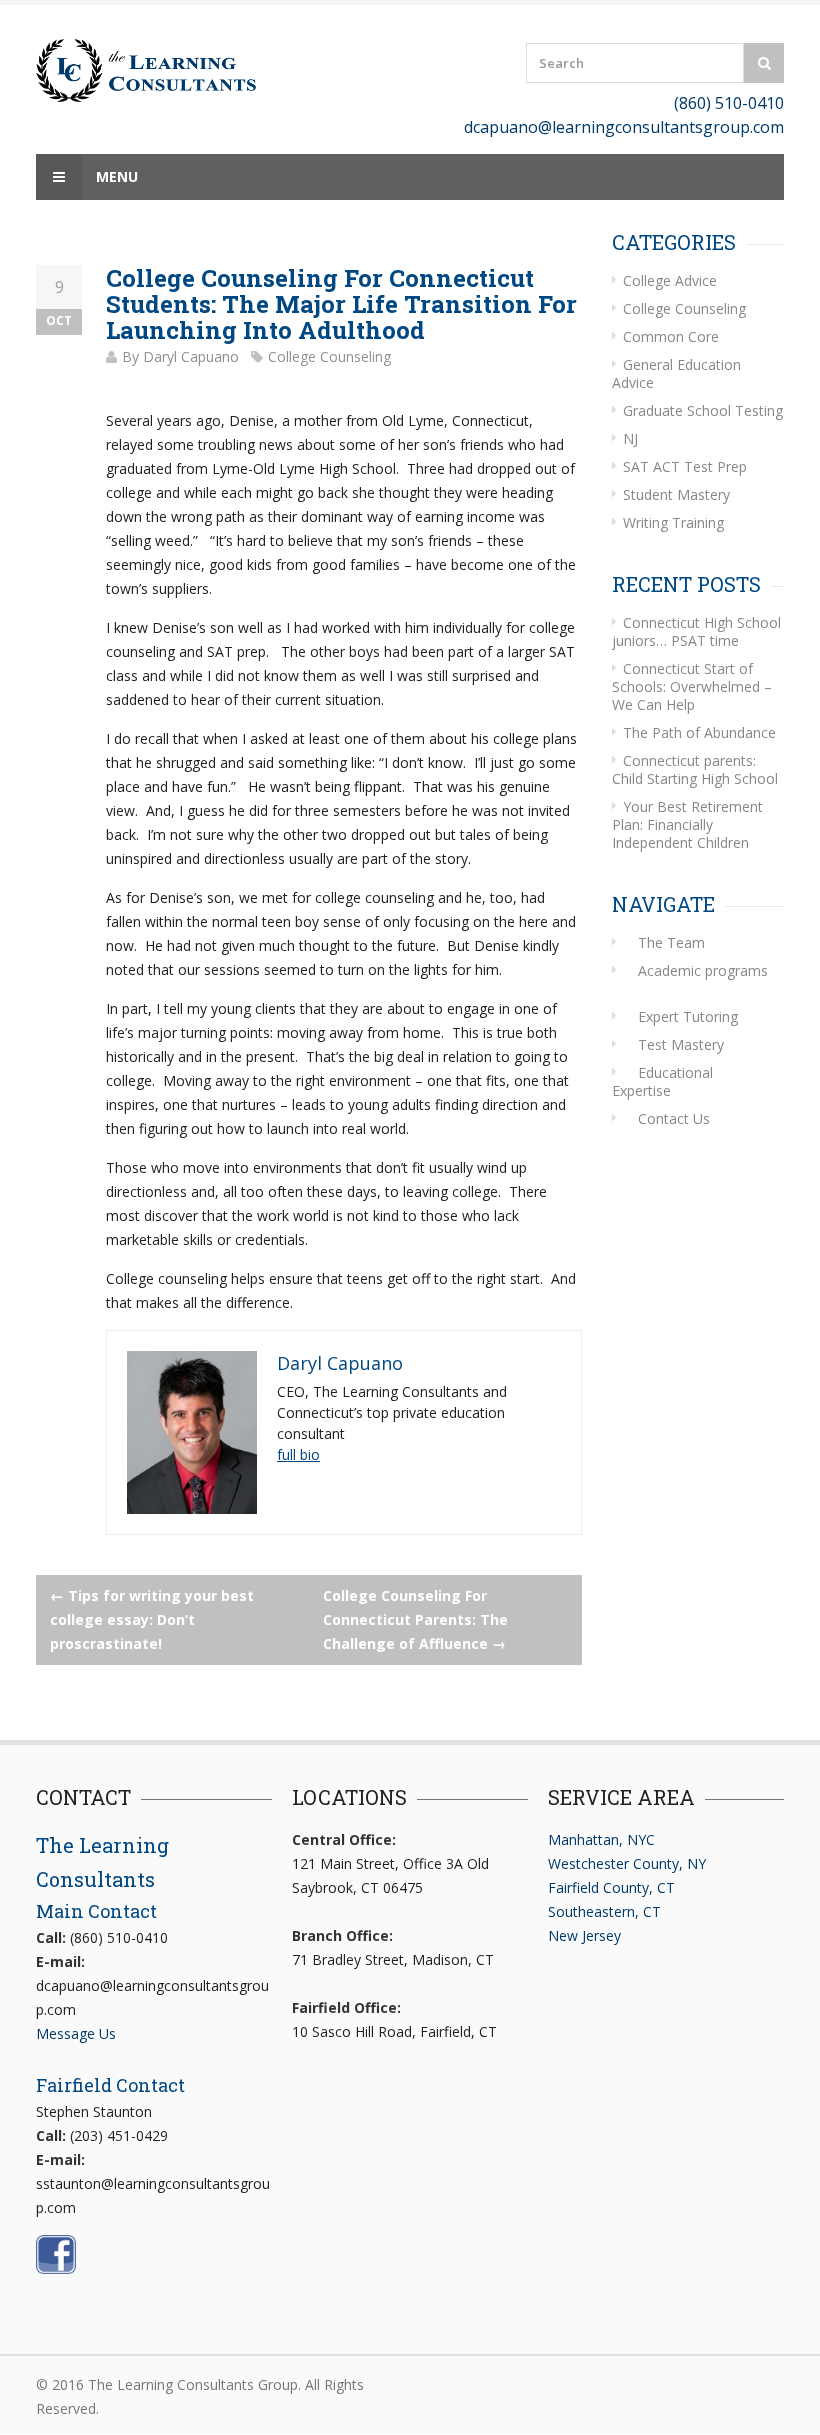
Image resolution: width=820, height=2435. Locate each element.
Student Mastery (676, 494)
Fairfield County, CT (611, 1887)
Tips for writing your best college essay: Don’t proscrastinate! (152, 1619)
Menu (115, 176)
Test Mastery (681, 1044)
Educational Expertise (662, 1081)
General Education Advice (676, 373)
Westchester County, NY (627, 1863)
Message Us (76, 2033)
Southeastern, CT (604, 1911)
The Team (671, 942)
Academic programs (703, 970)
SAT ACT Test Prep (685, 466)
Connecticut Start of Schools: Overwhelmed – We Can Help (692, 686)
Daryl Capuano (191, 356)
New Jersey (584, 1935)
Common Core (671, 336)
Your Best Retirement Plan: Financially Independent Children (687, 824)
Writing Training (673, 522)
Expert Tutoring (688, 1016)
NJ (630, 438)
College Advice (670, 280)
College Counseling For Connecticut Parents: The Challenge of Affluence (415, 1619)
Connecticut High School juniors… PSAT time (696, 631)
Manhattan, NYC (601, 1839)
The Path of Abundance (699, 732)
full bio (298, 1454)
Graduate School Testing (703, 410)
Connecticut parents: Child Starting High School (695, 769)
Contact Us (674, 1118)
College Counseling (329, 356)
